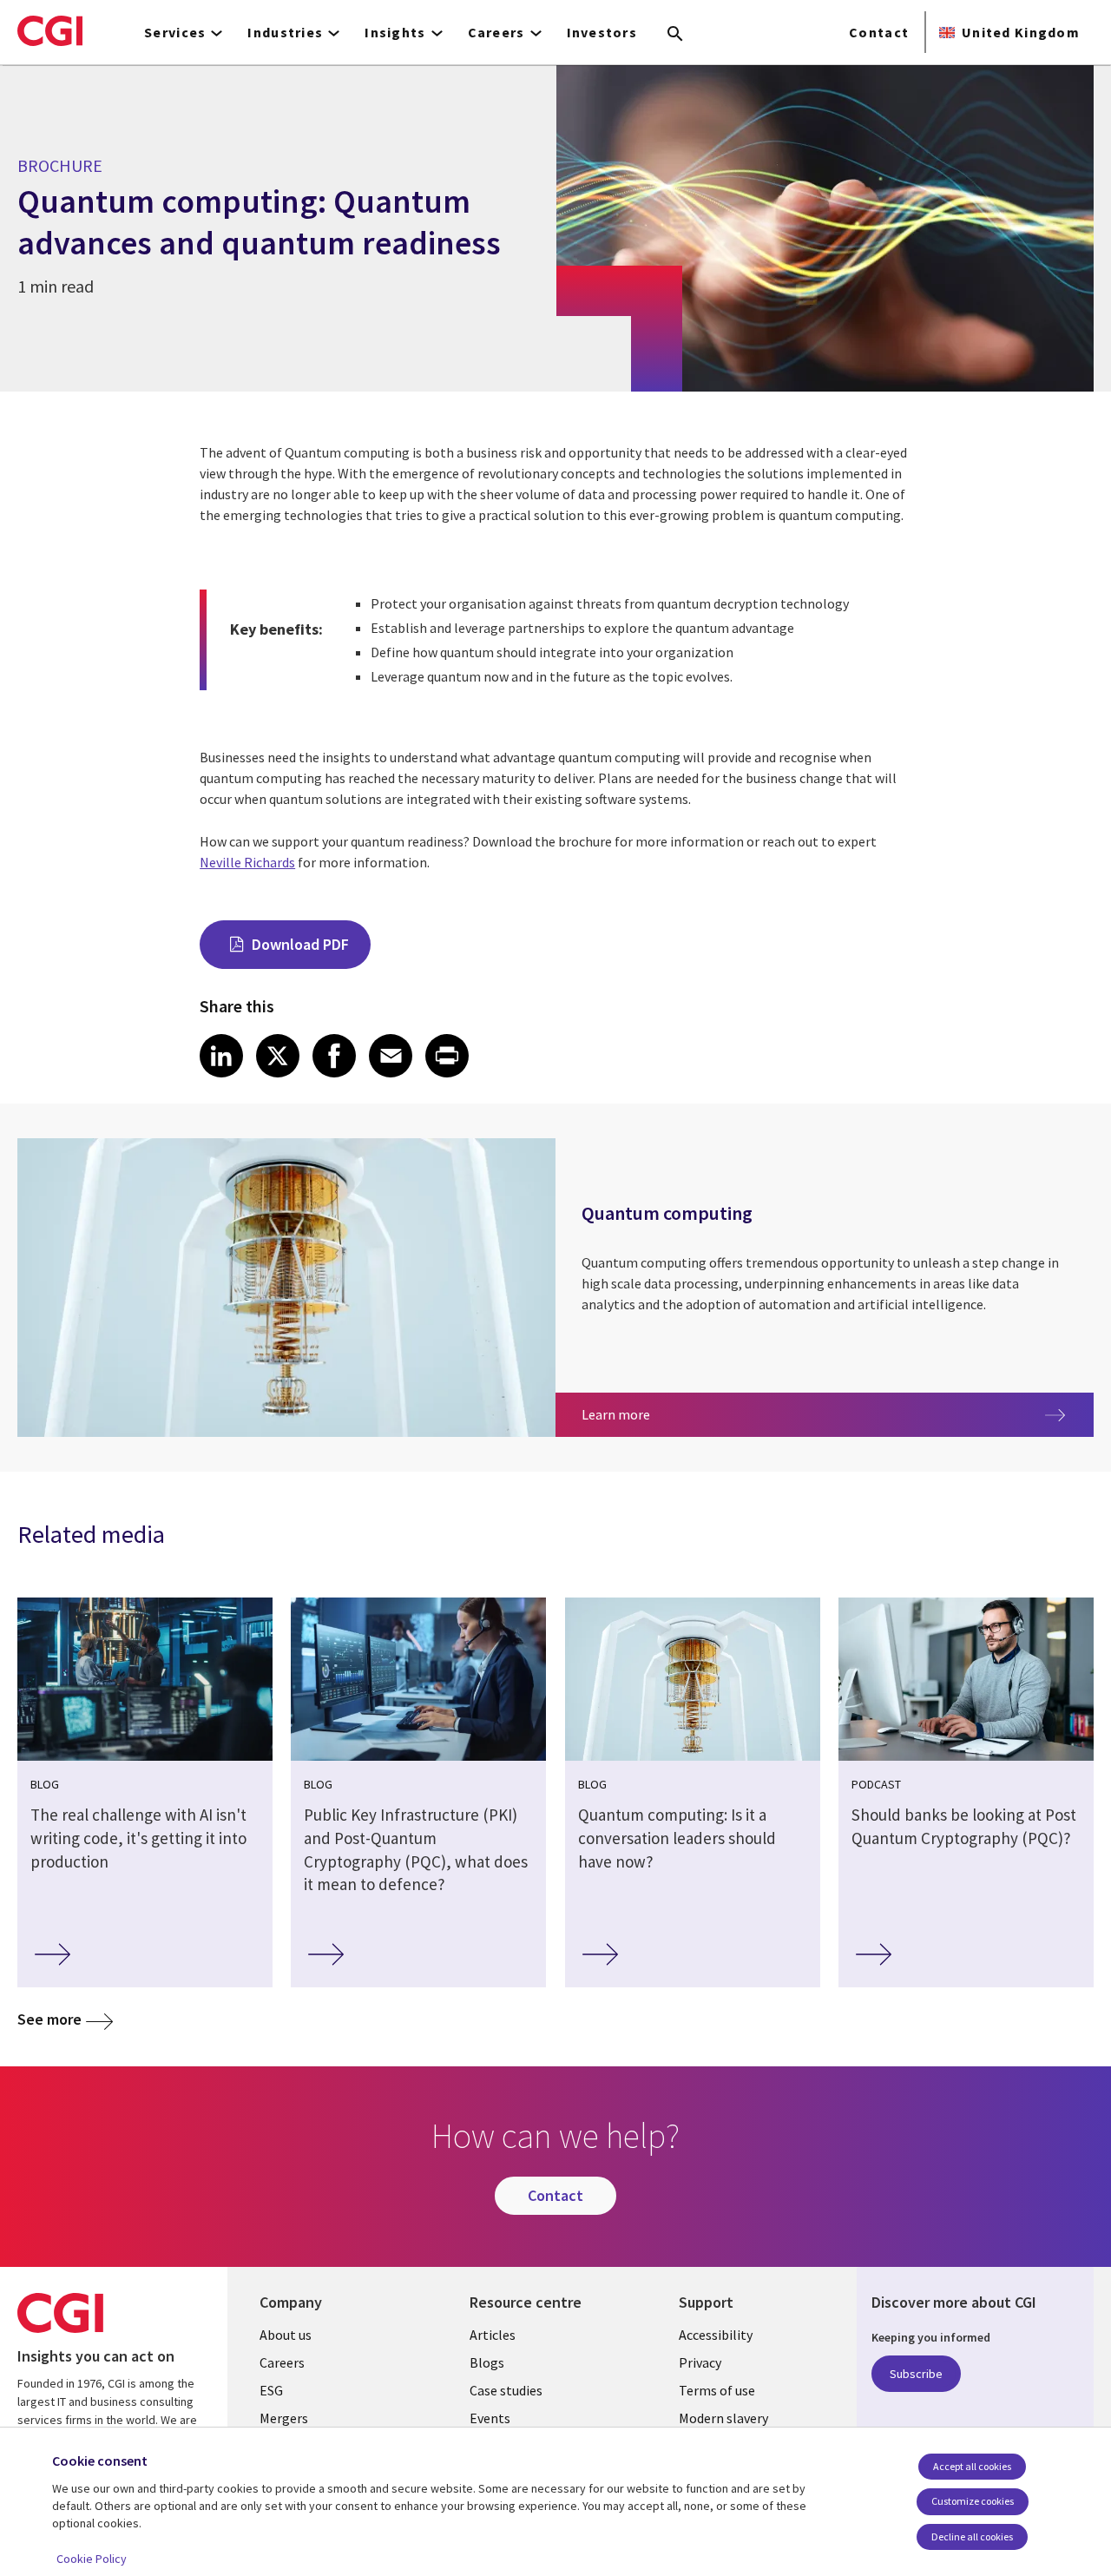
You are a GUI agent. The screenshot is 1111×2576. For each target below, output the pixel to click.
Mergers (284, 2418)
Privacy (700, 2362)
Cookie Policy (92, 2559)
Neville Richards (247, 862)
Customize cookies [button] (973, 2501)
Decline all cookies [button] (972, 2536)
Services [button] (175, 32)
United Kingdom (1021, 32)
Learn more (678, 1414)
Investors (602, 32)
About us (286, 2335)
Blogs (487, 2362)
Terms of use (717, 2390)
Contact (879, 32)
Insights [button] (395, 32)
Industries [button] (285, 32)
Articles (493, 2335)
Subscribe (916, 2374)
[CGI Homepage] (50, 30)
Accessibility (716, 2335)
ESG (271, 2390)
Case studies (506, 2390)
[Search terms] (675, 35)
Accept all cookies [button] (972, 2466)
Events (490, 2418)
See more (49, 2019)
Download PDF (300, 944)
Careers (282, 2362)
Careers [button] (496, 32)
